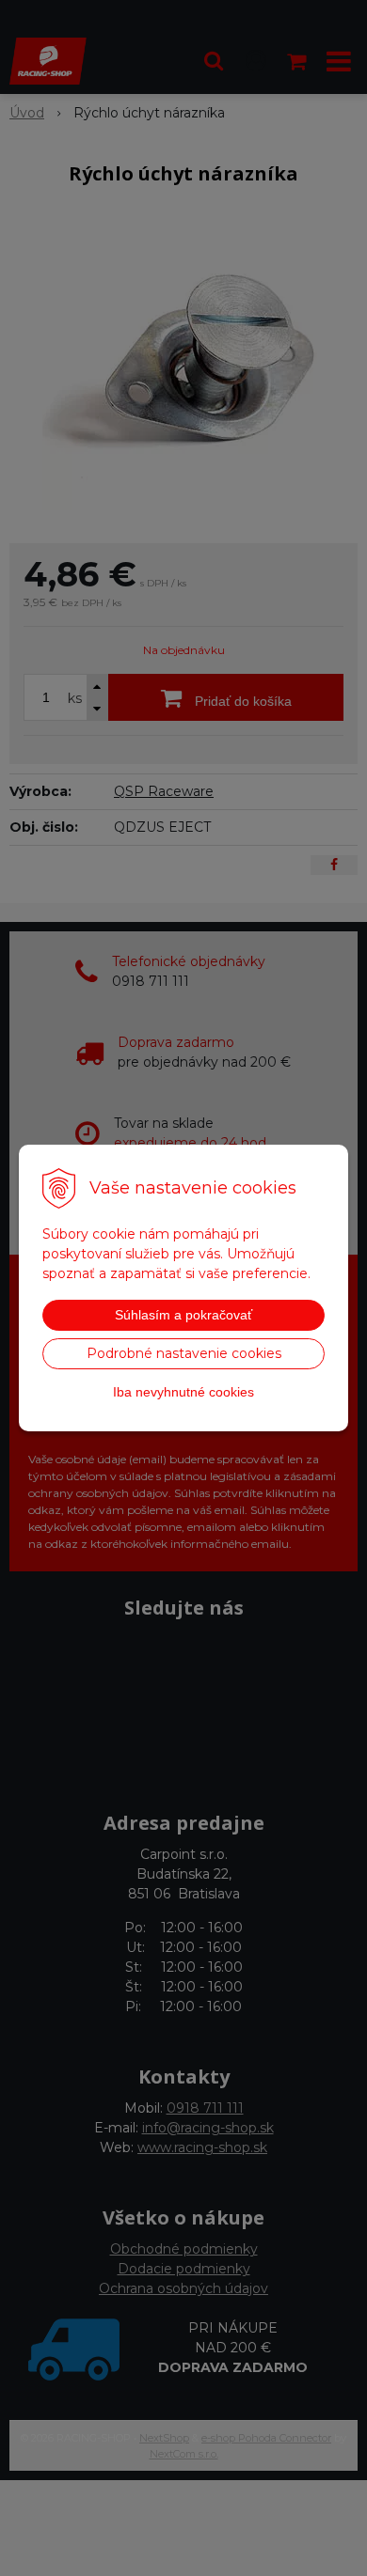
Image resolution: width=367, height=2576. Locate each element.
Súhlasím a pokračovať (183, 1315)
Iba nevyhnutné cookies (183, 1392)
